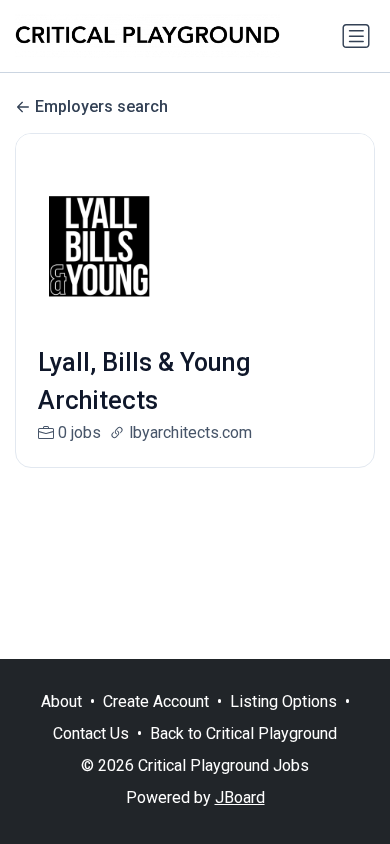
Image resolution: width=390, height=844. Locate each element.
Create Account (156, 701)
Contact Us (91, 733)
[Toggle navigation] (356, 36)
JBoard (240, 797)
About (61, 701)
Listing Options (283, 701)
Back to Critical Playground (243, 733)
